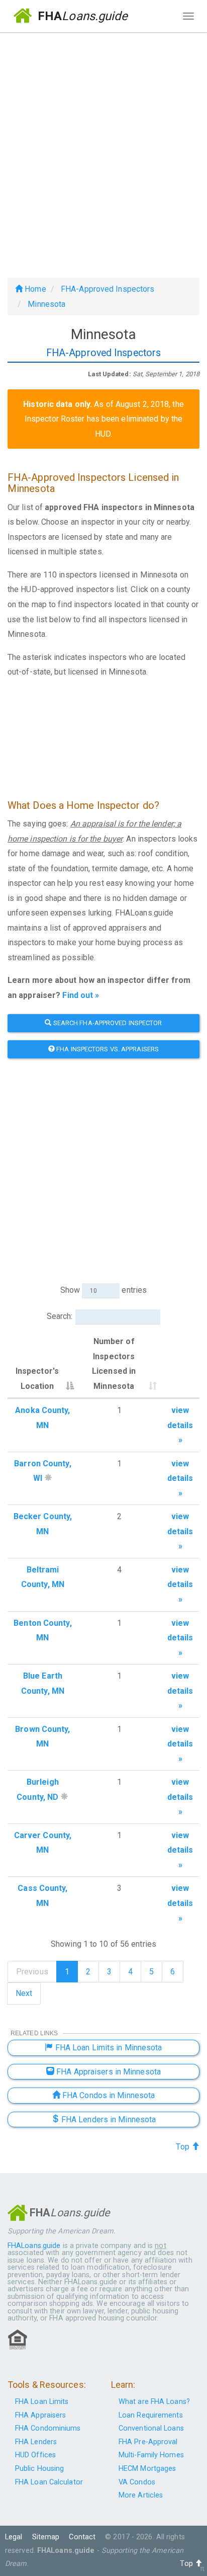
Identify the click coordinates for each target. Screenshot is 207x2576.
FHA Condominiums (48, 2428)
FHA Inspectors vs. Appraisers (107, 1049)
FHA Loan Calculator (49, 2482)
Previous (32, 1972)
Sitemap (46, 2537)
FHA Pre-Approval (148, 2442)
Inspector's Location (37, 1379)
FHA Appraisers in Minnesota (108, 2072)
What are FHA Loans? (154, 2402)
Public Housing (39, 2469)
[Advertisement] (103, 151)
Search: (60, 1316)
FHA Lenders (36, 2442)
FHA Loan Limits (42, 2402)
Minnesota (46, 304)
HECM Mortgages (147, 2469)
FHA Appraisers (40, 2415)
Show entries (103, 1290)
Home (34, 289)
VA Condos (137, 2482)
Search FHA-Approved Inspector (107, 1023)
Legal (14, 2537)
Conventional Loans (151, 2428)
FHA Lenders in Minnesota (108, 2120)
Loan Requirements (151, 2415)
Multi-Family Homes (151, 2455)
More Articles (141, 2495)
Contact (82, 2537)
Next (24, 1993)
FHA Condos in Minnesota (108, 2095)
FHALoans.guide (34, 2246)
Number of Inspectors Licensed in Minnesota (114, 1364)
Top (183, 2147)
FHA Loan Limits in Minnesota (108, 2048)
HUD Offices (35, 2455)
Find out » (81, 995)
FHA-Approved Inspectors (108, 289)
